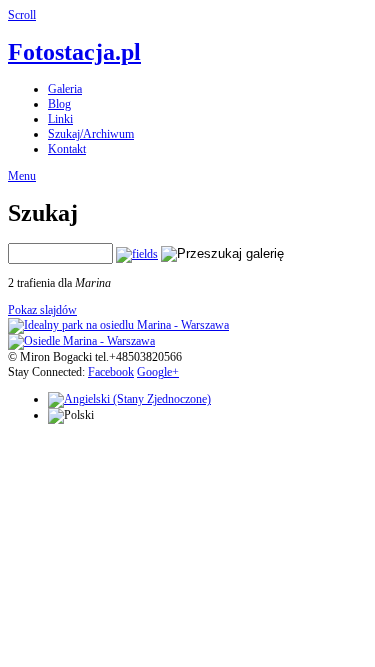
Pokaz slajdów (42, 310)
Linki (60, 119)
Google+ (158, 372)
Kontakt (67, 149)
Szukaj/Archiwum (91, 134)
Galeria (65, 89)
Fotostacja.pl (74, 52)
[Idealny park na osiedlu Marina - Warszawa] (118, 325)
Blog (59, 104)
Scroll (22, 15)
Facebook (111, 372)
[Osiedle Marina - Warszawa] (81, 341)
